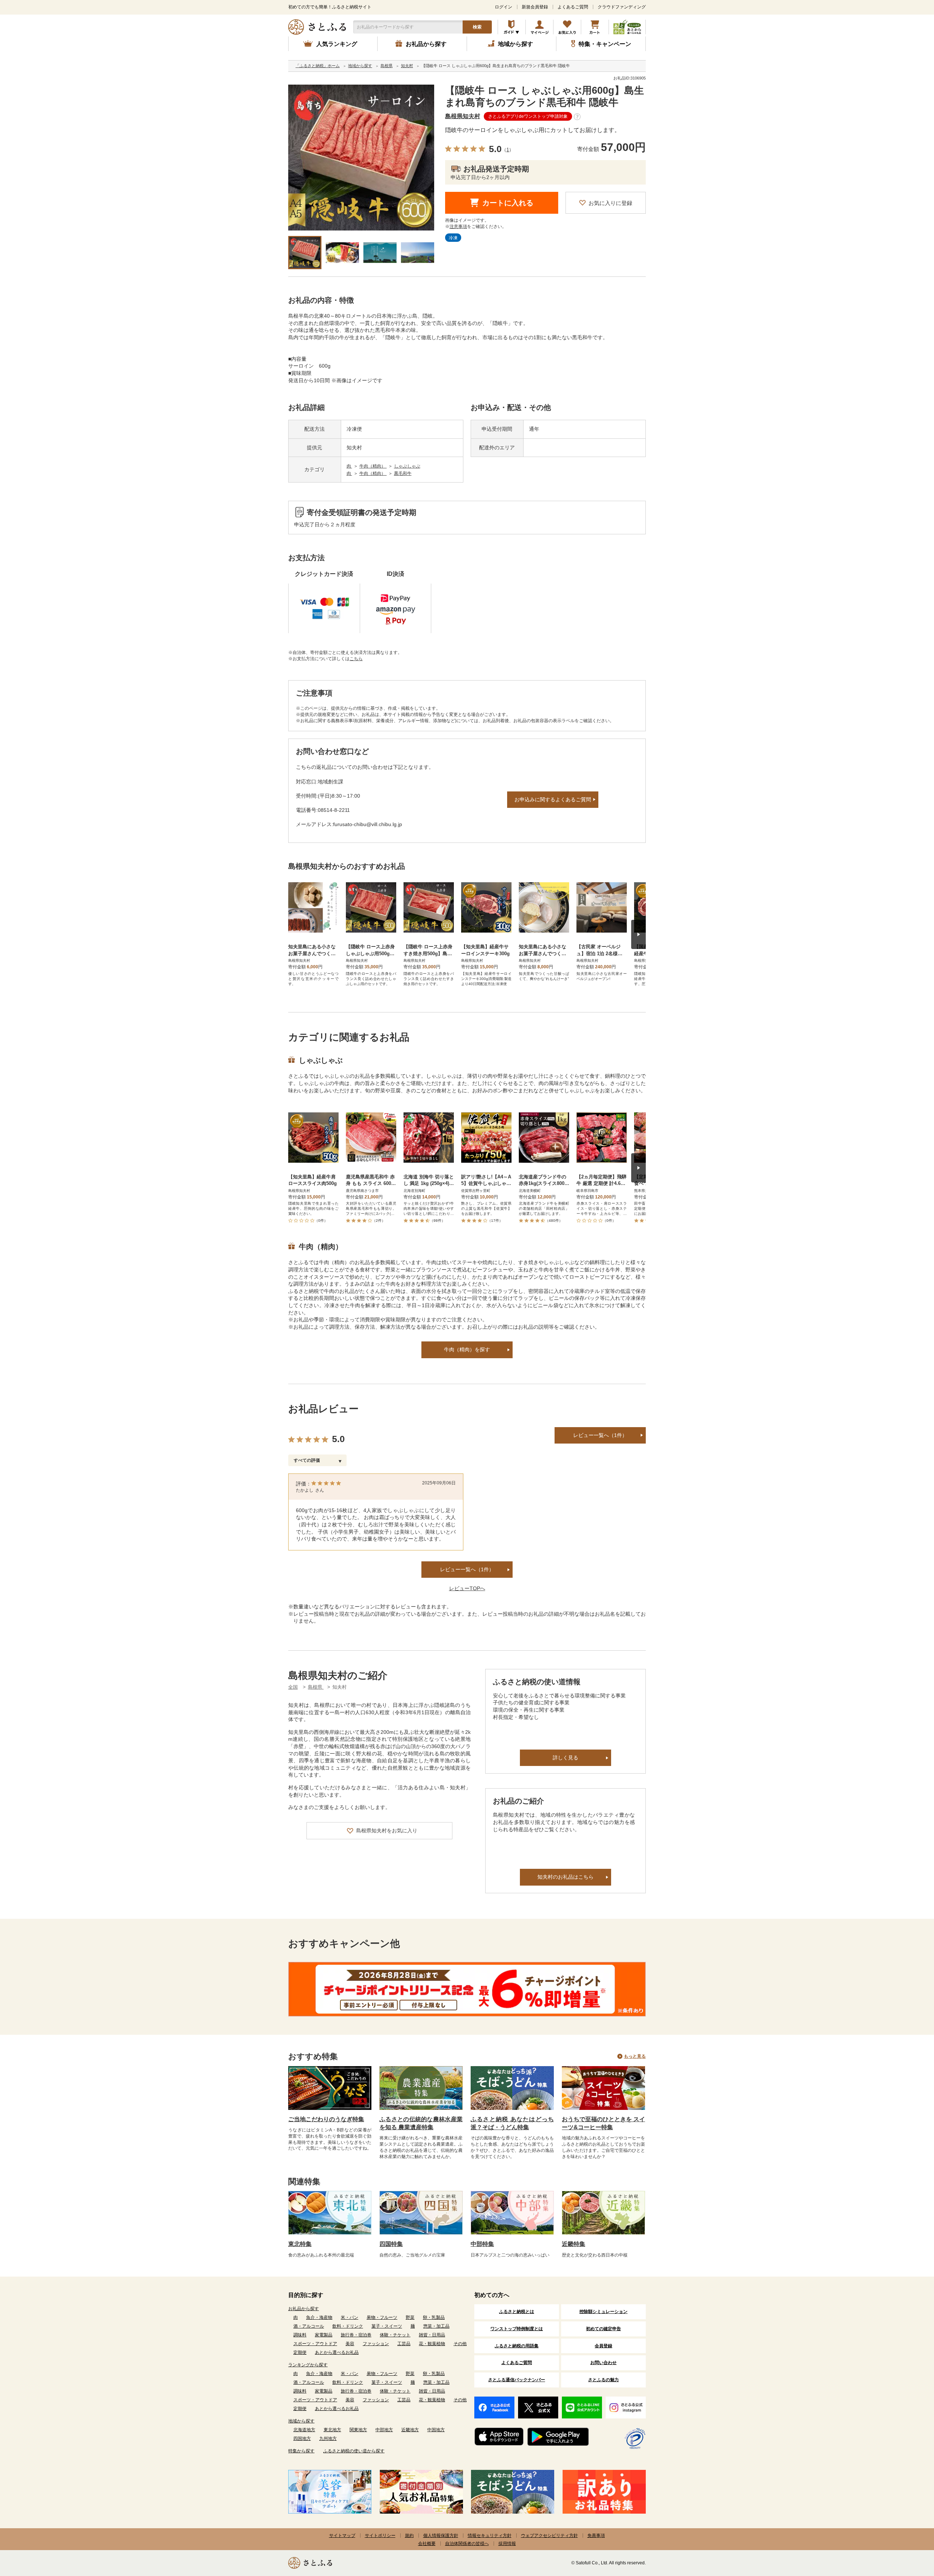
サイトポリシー (380, 2536)
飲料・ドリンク (348, 2326)
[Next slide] (638, 934)
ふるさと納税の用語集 (517, 2346)
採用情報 (507, 2544)
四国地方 (302, 2439)
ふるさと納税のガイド (512, 27)
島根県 (316, 1687)
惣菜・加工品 (436, 2326)
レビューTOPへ (467, 1588)
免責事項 (596, 2536)
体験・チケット (395, 2335)
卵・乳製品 (434, 2317)
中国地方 (436, 2430)
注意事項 (458, 226)
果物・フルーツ (382, 2317)
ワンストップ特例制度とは (517, 2329)
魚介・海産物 (319, 2317)
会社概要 (427, 2544)
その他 (460, 2344)
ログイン (503, 7)
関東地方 (358, 2430)
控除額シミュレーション (603, 2312)
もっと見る (635, 2056)
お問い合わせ (603, 2363)
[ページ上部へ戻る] (908, 2529)
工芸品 (404, 2344)
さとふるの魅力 (603, 2380)
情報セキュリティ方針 (490, 2536)
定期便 (300, 2352)
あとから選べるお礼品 (337, 2352)
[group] (361, 158)
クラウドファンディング (622, 7)
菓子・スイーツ (387, 2326)
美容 (350, 2344)
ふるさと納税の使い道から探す (354, 2451)
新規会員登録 (535, 7)
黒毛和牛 (403, 473)
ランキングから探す (308, 2365)
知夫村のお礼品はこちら (566, 1877)
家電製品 (324, 2335)
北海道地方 (304, 2430)
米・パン (350, 2317)
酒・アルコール (309, 2326)
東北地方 (332, 2430)
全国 (293, 1687)
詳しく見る (566, 1758)
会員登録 (603, 2346)
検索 (477, 27)
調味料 (300, 2335)
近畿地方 (410, 2430)
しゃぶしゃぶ (407, 466)
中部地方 (384, 2430)
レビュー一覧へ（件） (467, 1569)
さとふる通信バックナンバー (517, 2380)
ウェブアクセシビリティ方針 (549, 2536)
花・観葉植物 (432, 2344)
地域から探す (301, 2421)
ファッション (376, 2344)
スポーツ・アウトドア (315, 2344)
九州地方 (328, 2439)
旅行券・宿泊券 (356, 2335)
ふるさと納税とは (517, 2312)
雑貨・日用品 (432, 2335)
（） (508, 150)
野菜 (410, 2317)
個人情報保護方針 (441, 2536)
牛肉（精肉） (373, 466)
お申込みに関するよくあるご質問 (553, 799)
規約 (409, 2536)
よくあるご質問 (573, 7)
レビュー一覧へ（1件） (600, 1435)
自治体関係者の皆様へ (467, 2544)
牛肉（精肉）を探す (467, 1349)
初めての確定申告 (603, 2329)
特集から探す (301, 2451)
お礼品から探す (304, 2309)
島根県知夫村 (463, 116)
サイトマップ (342, 2536)
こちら (356, 659)
